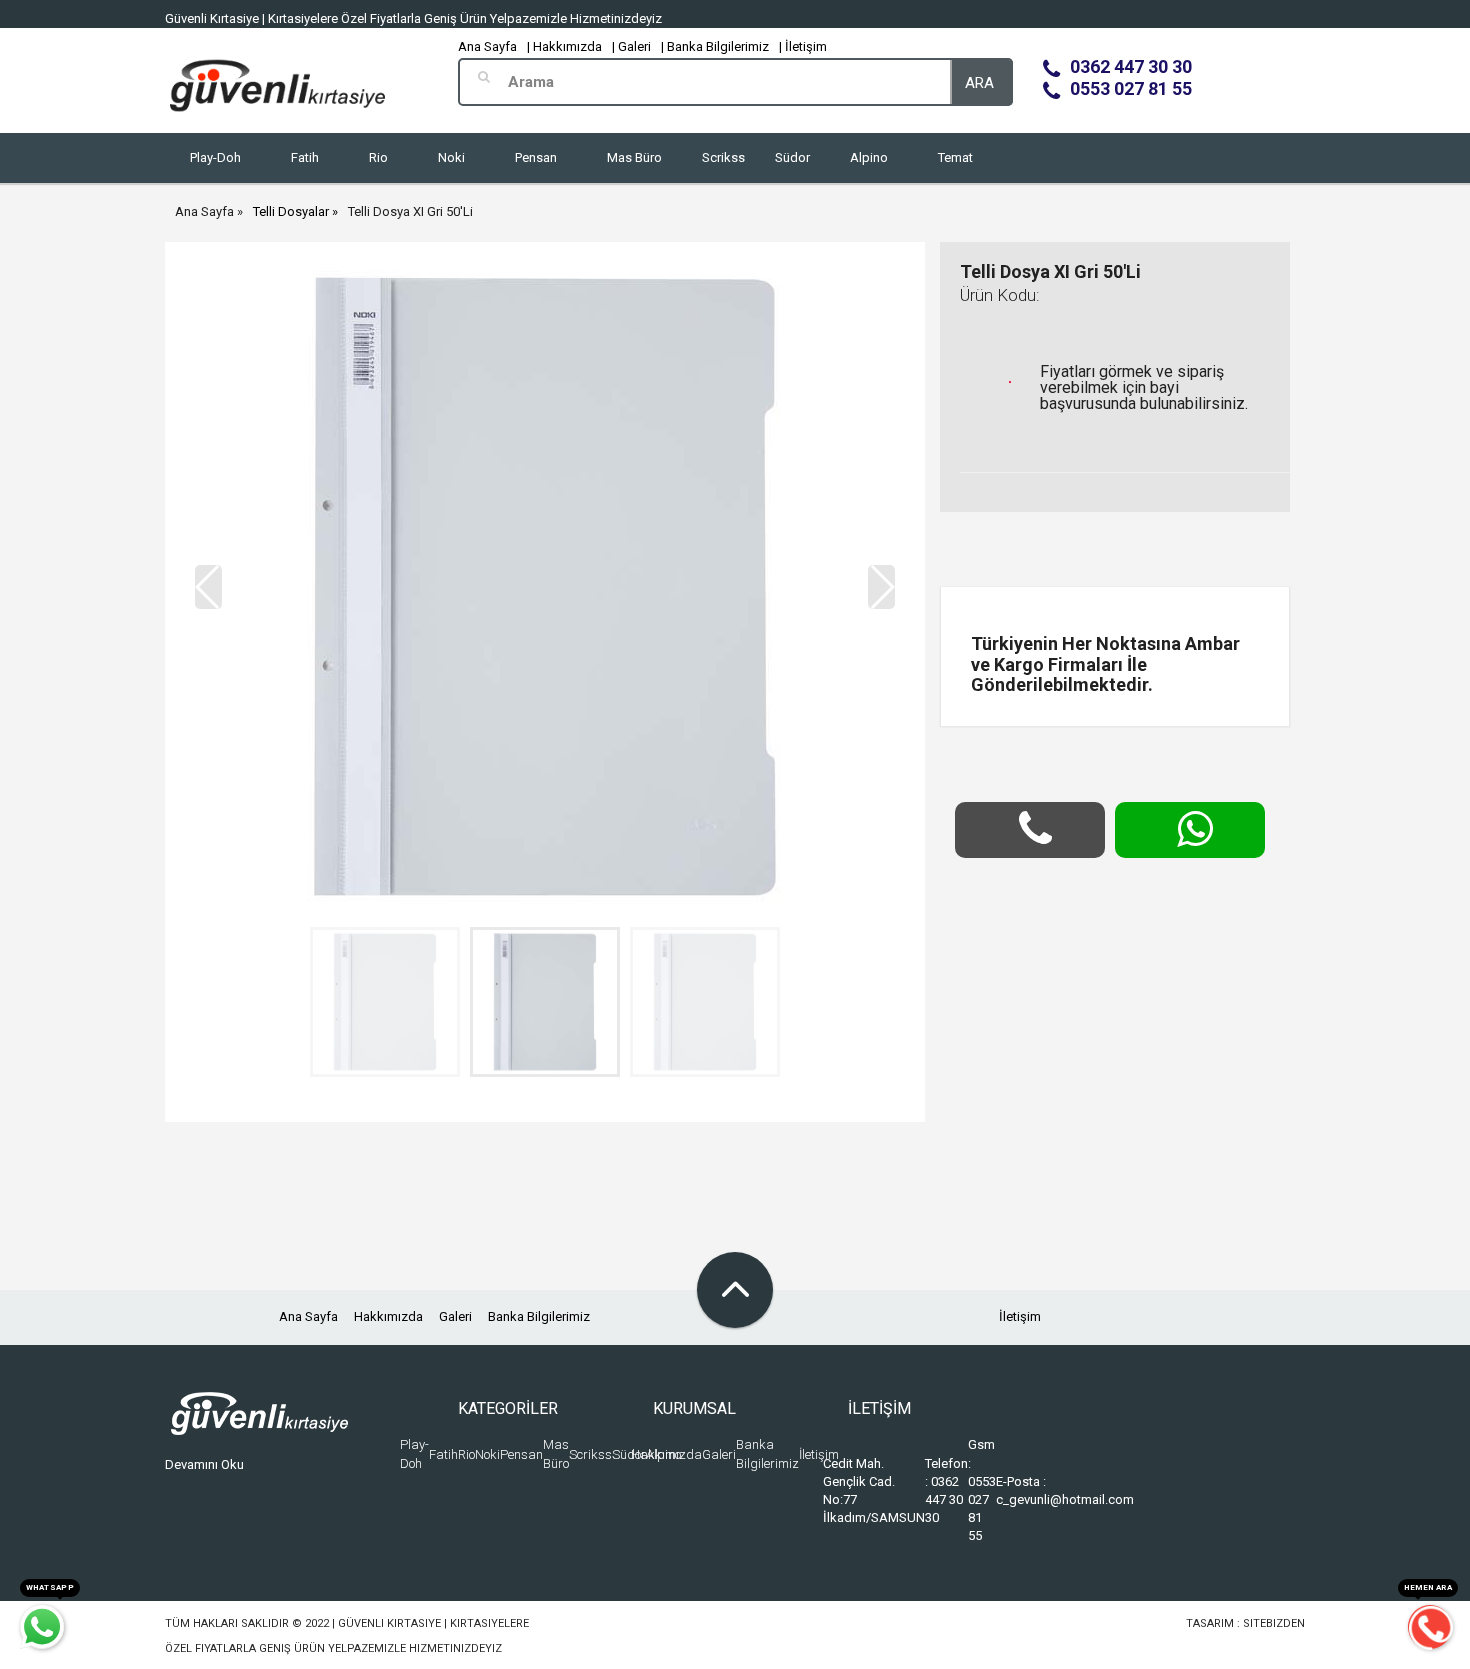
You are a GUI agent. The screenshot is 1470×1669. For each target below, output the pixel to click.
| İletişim (803, 46)
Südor (792, 157)
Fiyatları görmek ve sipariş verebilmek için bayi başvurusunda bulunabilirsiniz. (1144, 387)
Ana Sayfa (487, 46)
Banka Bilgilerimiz (539, 1316)
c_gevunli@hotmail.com (1065, 1499)
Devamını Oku (204, 1464)
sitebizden (1274, 1623)
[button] (881, 587)
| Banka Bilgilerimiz (715, 46)
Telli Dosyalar (291, 211)
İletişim (1020, 1316)
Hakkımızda (388, 1316)
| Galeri (631, 46)
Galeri (455, 1316)
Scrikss (723, 157)
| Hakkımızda (564, 46)
